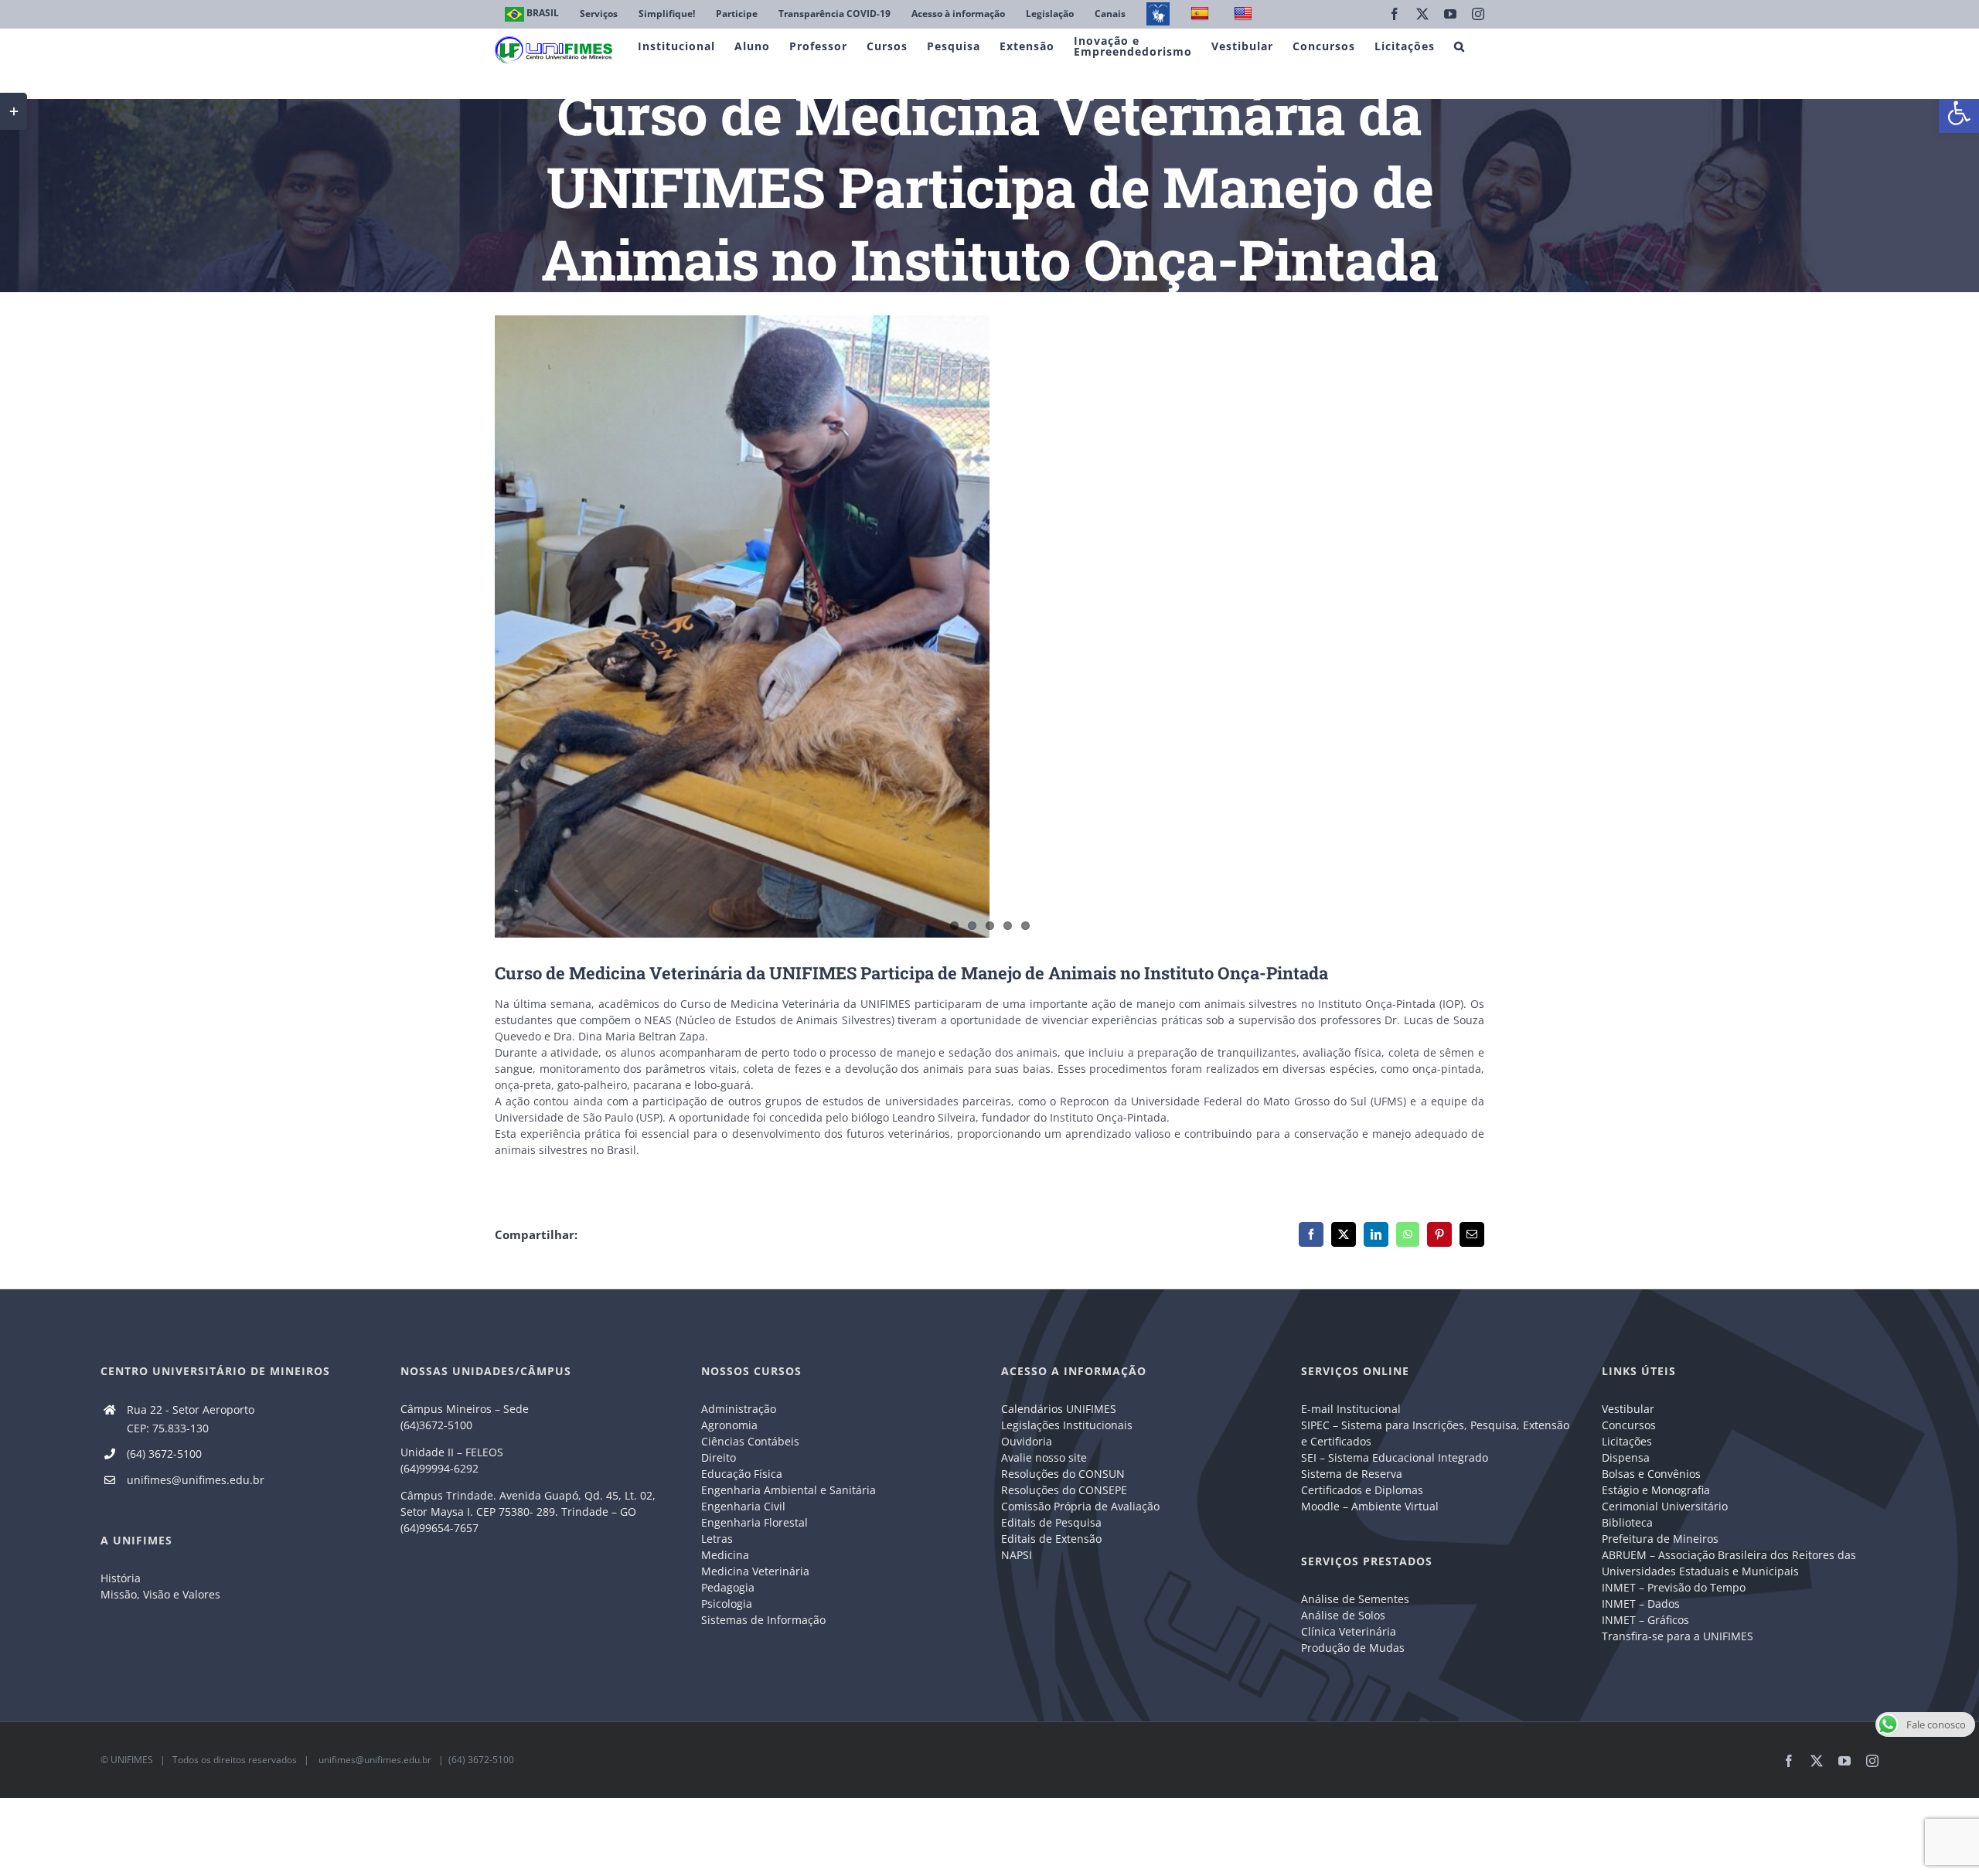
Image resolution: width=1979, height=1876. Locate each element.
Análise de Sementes (1355, 1599)
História (121, 1578)
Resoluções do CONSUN (1063, 1474)
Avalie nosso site (1044, 1457)
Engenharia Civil (743, 1506)
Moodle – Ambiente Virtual (1370, 1506)
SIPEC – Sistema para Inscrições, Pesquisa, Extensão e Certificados (1435, 1433)
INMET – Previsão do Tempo (1674, 1587)
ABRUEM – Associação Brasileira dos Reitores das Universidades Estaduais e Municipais (1729, 1563)
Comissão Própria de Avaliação (1080, 1506)
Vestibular (1628, 1409)
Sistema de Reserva (1352, 1474)
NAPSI (1018, 1555)
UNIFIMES (132, 1760)
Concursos (1629, 1425)
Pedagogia (728, 1587)
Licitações (1627, 1441)
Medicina (725, 1555)
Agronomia (729, 1425)
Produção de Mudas (1353, 1648)
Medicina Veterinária (755, 1571)
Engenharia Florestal (754, 1522)
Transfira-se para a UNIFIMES (1678, 1636)
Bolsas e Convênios (1651, 1474)
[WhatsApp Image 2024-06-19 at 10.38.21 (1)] (989, 626)
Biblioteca (1627, 1522)
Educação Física (742, 1474)
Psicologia (727, 1604)
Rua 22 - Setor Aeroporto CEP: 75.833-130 (191, 1419)
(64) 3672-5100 (164, 1454)
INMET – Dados (1641, 1604)
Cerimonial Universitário (1665, 1506)
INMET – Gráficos (1645, 1620)
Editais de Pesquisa (1051, 1522)
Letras (717, 1539)
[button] (1959, 113)
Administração (739, 1409)
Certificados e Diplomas (1362, 1490)
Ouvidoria (1027, 1441)
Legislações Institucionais (1067, 1425)
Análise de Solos (1343, 1615)
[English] (1245, 14)
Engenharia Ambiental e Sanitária (789, 1490)
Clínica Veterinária (1349, 1631)
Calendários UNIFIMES (1059, 1409)
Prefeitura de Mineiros (1660, 1539)
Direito (719, 1457)
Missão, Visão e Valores (160, 1594)
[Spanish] (1202, 14)
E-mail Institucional (1351, 1409)
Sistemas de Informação (763, 1620)
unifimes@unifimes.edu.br (196, 1480)
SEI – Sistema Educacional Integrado (1395, 1457)
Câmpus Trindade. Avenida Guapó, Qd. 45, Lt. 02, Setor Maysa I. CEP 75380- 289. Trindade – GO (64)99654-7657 (528, 1512)
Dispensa (1626, 1457)
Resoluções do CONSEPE (1064, 1490)
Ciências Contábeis (750, 1441)
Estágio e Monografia (1656, 1490)
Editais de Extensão (1051, 1539)
